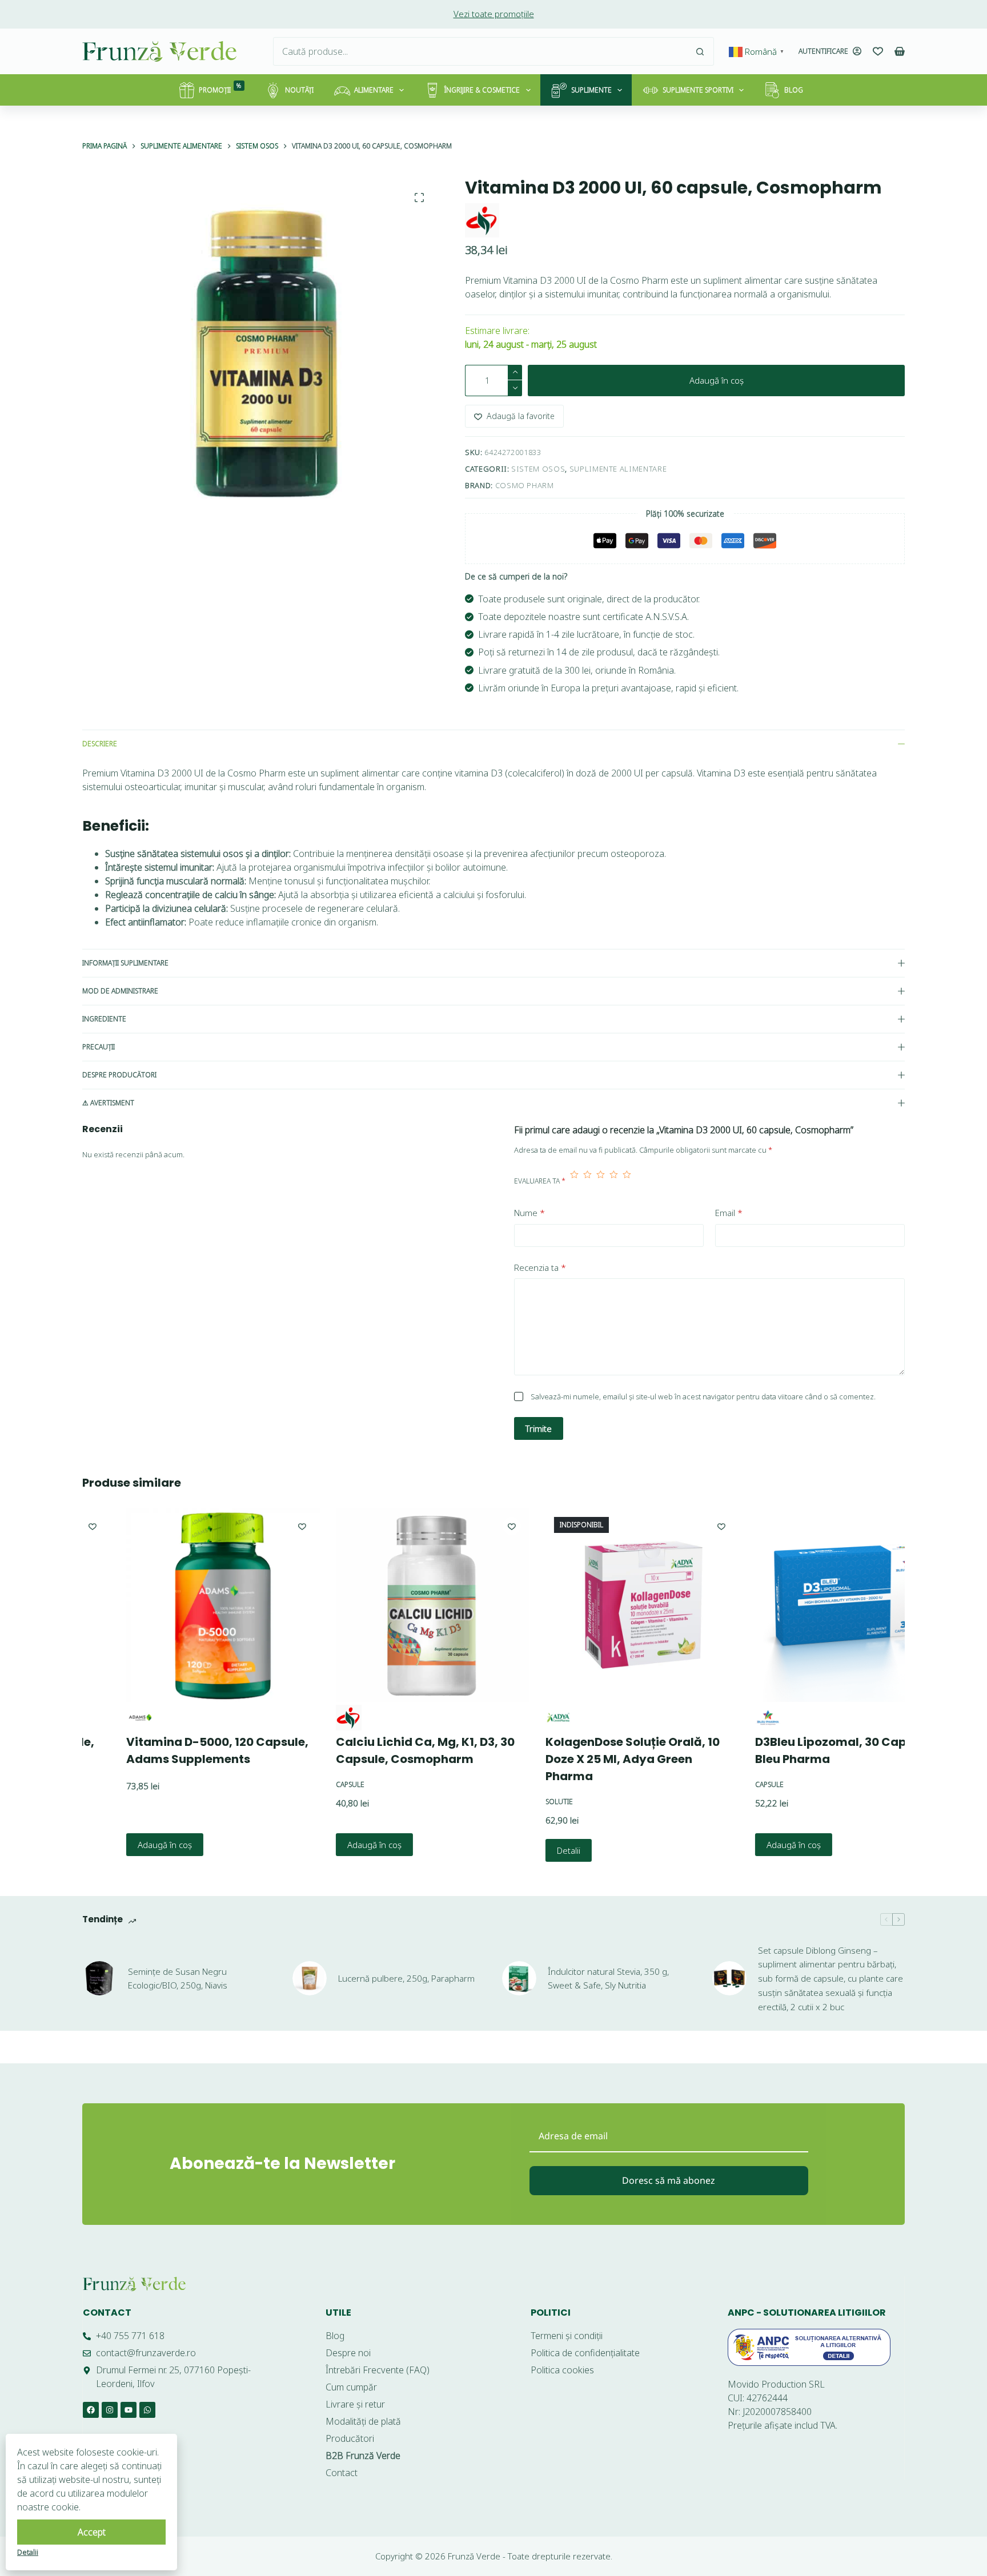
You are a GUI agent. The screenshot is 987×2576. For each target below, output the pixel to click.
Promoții (220, 88)
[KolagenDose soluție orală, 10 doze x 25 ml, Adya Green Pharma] (599, 1605)
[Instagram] (110, 2410)
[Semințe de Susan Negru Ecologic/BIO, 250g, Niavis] (99, 1978)
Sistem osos (538, 469)
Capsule (307, 1784)
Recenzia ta (540, 1267)
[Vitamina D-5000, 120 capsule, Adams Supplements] (180, 1605)
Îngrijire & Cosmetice (482, 90)
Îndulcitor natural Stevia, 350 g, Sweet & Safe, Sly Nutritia (608, 1979)
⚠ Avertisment (108, 1103)
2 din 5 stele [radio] (587, 1181)
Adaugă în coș (717, 380)
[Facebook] (91, 2410)
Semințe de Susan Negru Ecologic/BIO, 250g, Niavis (178, 1979)
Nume (529, 1213)
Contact (107, 2313)
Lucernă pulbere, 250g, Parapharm (406, 1978)
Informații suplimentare (125, 963)
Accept (92, 2532)
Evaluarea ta (540, 1181)
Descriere (100, 744)
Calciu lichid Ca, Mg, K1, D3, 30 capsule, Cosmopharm (382, 1750)
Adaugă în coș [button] (121, 1845)
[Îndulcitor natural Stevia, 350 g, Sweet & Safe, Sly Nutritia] (519, 1978)
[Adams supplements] (96, 1718)
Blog (794, 90)
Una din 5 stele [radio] (574, 1181)
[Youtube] (129, 2410)
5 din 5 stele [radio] (627, 1181)
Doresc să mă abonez (669, 2180)
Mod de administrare (120, 991)
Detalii (525, 1850)
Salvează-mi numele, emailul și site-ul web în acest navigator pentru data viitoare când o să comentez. (703, 1396)
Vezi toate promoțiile (494, 14)
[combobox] (480, 51)
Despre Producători (119, 1075)
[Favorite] (878, 51)
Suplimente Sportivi (698, 90)
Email (729, 1213)
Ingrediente (104, 1019)
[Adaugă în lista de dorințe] (259, 1526)
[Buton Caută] (700, 51)
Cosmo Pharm (525, 485)
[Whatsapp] (147, 2410)
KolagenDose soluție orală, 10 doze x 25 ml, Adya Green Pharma (589, 1759)
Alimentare (374, 90)
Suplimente (591, 90)
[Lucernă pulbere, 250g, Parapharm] (310, 1978)
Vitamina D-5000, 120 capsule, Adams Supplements (174, 1750)
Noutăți (299, 90)
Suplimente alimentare (618, 469)
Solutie (516, 1802)
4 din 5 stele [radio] (614, 1181)
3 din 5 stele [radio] (601, 1181)
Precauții (99, 1047)
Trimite (539, 1428)
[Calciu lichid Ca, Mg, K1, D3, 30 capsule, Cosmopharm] (389, 1605)
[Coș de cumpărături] (900, 51)
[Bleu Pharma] (725, 1718)
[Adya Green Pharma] (515, 1718)
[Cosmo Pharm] (482, 220)
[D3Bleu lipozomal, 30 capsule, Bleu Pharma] (809, 1605)
